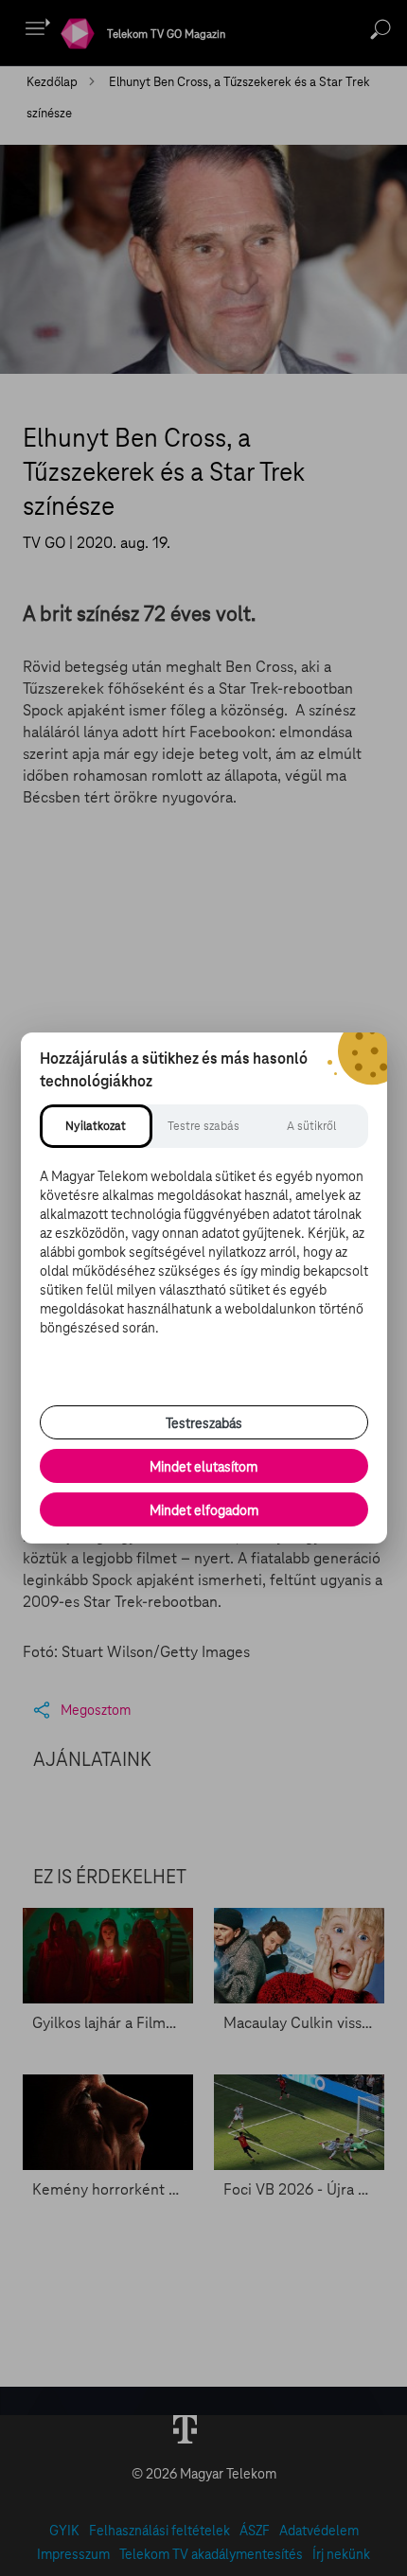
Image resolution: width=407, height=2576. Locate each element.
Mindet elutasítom (203, 1467)
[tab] (97, 1126)
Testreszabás (204, 1423)
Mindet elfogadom (204, 1510)
